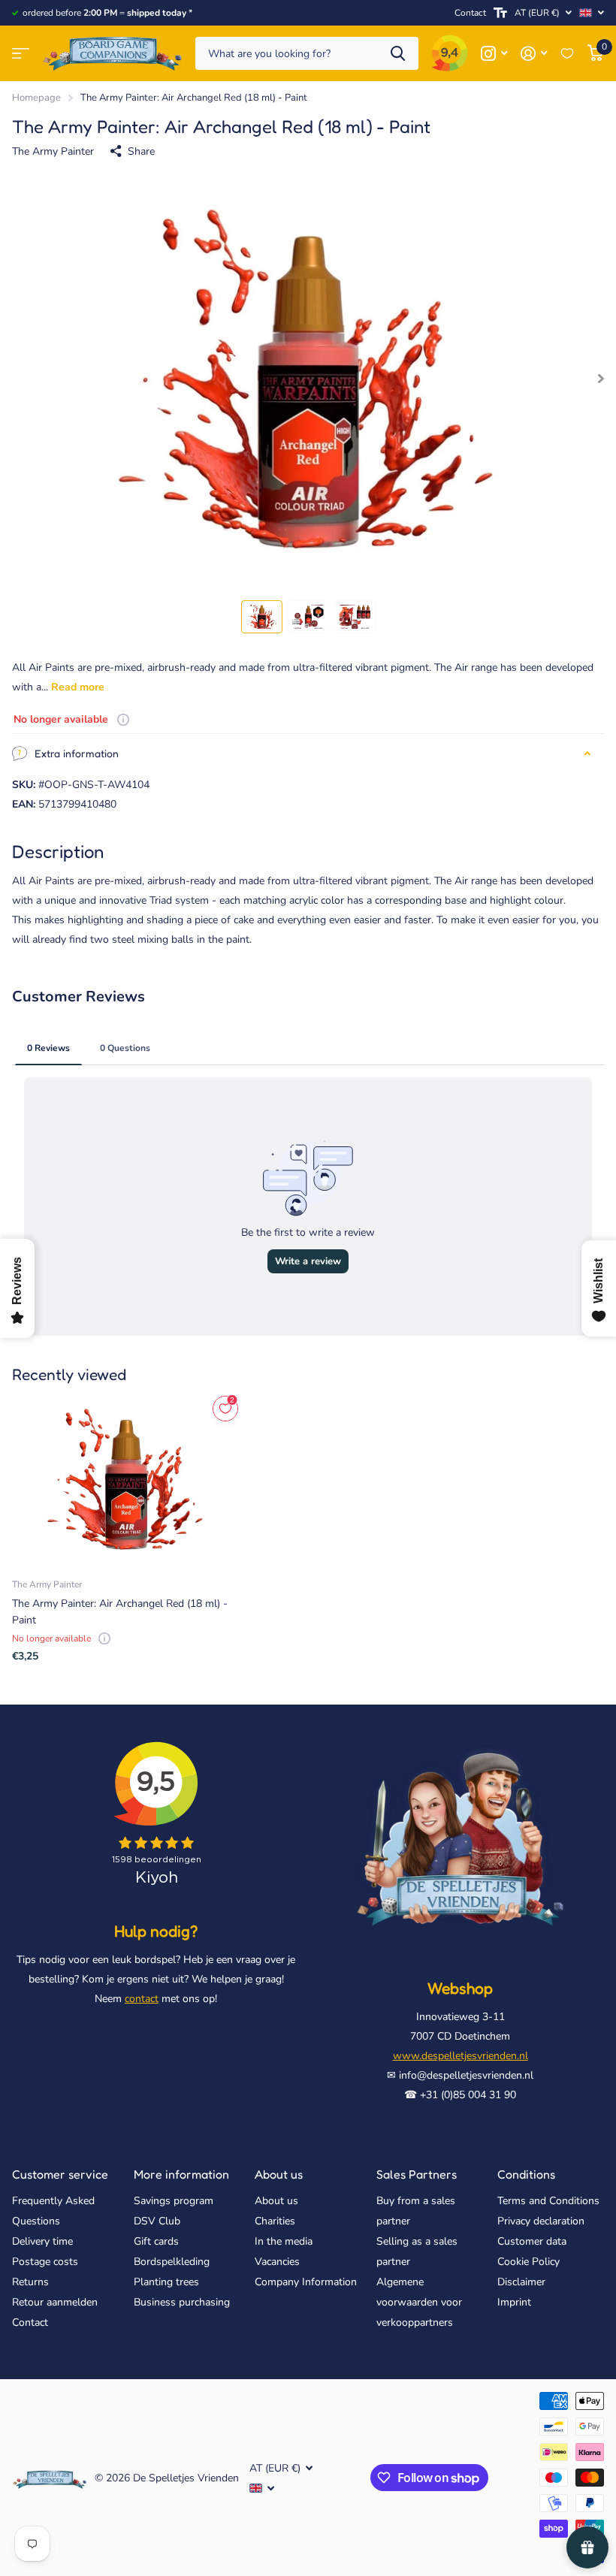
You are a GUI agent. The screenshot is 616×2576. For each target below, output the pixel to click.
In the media (284, 2241)
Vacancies (277, 2262)
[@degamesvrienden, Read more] (494, 54)
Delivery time (42, 2241)
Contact (470, 13)
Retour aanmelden (55, 2302)
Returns (30, 2282)
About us (279, 2174)
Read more (78, 687)
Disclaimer (521, 2282)
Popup (123, 719)
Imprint (514, 2302)
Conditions (526, 2174)
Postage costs (45, 2262)
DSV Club (157, 2221)
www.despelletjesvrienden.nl (460, 2056)
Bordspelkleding (172, 2262)
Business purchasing (182, 2302)
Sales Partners (417, 2174)
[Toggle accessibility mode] (500, 13)
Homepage (36, 98)
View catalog (21, 54)
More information (181, 2174)
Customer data (532, 2241)
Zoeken (398, 54)
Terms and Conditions (548, 2201)
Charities (275, 2221)
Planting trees (166, 2282)
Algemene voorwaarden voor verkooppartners (419, 2302)
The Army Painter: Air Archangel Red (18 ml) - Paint (120, 1611)
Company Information (306, 2282)
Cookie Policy (528, 2262)
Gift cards (156, 2241)
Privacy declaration (541, 2221)
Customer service (60, 2174)
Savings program (174, 2201)
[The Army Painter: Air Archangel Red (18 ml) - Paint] (126, 1479)
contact (142, 1999)
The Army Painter (53, 151)
